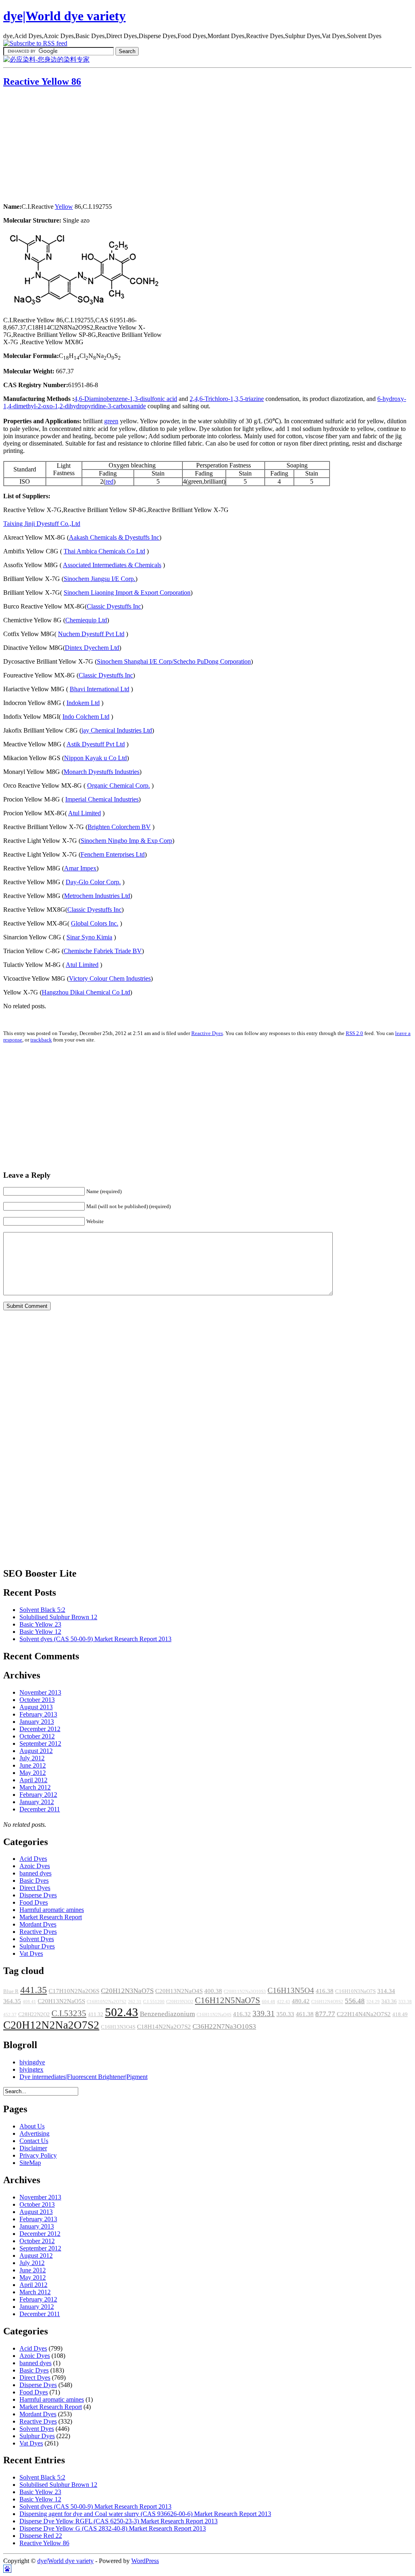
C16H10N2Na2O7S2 (107, 2002)
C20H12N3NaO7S (127, 1991)
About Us (32, 2126)
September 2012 (40, 1743)
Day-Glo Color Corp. (93, 882)
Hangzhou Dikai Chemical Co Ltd (86, 992)
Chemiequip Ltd (86, 620)
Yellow (64, 207)
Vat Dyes (31, 1953)
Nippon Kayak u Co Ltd (95, 758)
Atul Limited (84, 813)
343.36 (389, 2002)
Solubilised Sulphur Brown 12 (58, 1617)
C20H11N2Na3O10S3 (245, 1992)
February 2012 (38, 1795)
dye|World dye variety (64, 16)
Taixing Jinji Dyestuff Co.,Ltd (42, 524)
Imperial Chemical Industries (102, 799)
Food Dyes (34, 1902)
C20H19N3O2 (180, 2002)
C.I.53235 (69, 2013)
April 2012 (33, 1780)
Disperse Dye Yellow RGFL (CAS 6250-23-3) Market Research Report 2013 (119, 2521)
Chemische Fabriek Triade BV (103, 951)
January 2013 (37, 1722)
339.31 (264, 2013)
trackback (41, 1040)
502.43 (122, 2012)
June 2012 (33, 1765)
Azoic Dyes (35, 1866)
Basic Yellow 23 (40, 1624)
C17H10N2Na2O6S (74, 1991)
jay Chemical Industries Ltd (117, 730)
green (111, 421)
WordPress (145, 2561)
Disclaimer (33, 2148)
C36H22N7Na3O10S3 (224, 2026)
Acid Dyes (33, 1859)
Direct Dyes (35, 1888)
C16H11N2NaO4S (214, 2015)
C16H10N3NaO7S (355, 1991)
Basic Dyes (34, 1881)
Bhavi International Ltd (99, 689)
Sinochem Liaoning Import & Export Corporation (127, 593)
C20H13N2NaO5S (61, 2001)
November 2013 (40, 1692)
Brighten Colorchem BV (119, 827)
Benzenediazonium (167, 2014)
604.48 (268, 2002)
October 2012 (37, 1736)
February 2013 (38, 1714)
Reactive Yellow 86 (42, 81)
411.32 (96, 2015)
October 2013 (37, 1700)
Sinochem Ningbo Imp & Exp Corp (126, 841)
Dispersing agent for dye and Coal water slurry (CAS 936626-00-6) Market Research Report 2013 (145, 2514)
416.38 (325, 1991)
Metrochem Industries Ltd (97, 896)
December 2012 (40, 1729)
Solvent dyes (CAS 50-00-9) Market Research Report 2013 (95, 1639)
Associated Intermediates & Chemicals (112, 565)
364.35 (12, 2001)
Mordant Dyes (38, 1924)
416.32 (242, 2014)
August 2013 (36, 1707)
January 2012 (37, 1802)
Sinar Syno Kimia (89, 937)
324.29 (373, 2002)
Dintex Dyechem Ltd (92, 648)
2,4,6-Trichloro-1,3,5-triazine (227, 399)
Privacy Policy (38, 2155)
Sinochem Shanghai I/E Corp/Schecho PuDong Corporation (174, 661)
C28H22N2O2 (34, 2015)
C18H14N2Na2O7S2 (164, 2027)
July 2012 (32, 1758)
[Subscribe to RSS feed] (35, 43)
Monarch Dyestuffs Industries (102, 772)
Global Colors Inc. (95, 923)
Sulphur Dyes (37, 1946)
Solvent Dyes (37, 1939)
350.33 (285, 2014)
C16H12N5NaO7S (228, 2000)
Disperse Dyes (38, 1895)
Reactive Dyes (207, 1033)
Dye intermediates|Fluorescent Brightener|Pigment (83, 2077)
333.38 (405, 2002)
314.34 (386, 1991)
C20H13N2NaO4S (179, 1991)
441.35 (34, 1990)
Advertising (34, 2133)
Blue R (11, 1991)
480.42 (301, 2001)
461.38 (305, 2014)
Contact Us (34, 2141)
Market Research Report (51, 1917)
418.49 (400, 2015)
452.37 (10, 2015)
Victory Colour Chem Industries (110, 978)
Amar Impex (80, 868)
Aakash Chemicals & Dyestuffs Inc (114, 537)
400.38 (213, 1991)
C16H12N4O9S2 (327, 2002)
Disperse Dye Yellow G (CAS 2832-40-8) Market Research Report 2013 (113, 2528)
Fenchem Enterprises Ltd (113, 854)
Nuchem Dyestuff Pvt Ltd (91, 634)
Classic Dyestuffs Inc (114, 606)
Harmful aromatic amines (52, 1910)
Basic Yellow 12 (40, 1632)
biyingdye (32, 2062)
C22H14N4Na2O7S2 (364, 2014)
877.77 (325, 2014)
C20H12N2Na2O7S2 (51, 2025)
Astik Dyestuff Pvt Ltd (96, 744)
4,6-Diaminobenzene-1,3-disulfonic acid (126, 399)
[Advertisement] (54, 146)
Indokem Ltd (83, 703)
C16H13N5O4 (291, 1990)
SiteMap (30, 2163)
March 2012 (35, 1787)
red (109, 481)
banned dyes (35, 1873)
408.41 (29, 2002)
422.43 (283, 2002)
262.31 (135, 2002)
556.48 (355, 2001)
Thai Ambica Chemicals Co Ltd (104, 551)
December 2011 (40, 1809)
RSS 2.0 (354, 1033)
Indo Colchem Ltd (86, 717)
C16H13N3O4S (118, 2027)
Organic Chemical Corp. (119, 785)
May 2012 (33, 1773)
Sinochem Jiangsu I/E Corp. (99, 579)
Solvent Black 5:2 (42, 1610)
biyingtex (31, 2069)
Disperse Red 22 (41, 2536)
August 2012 (36, 1751)
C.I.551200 (154, 2002)
